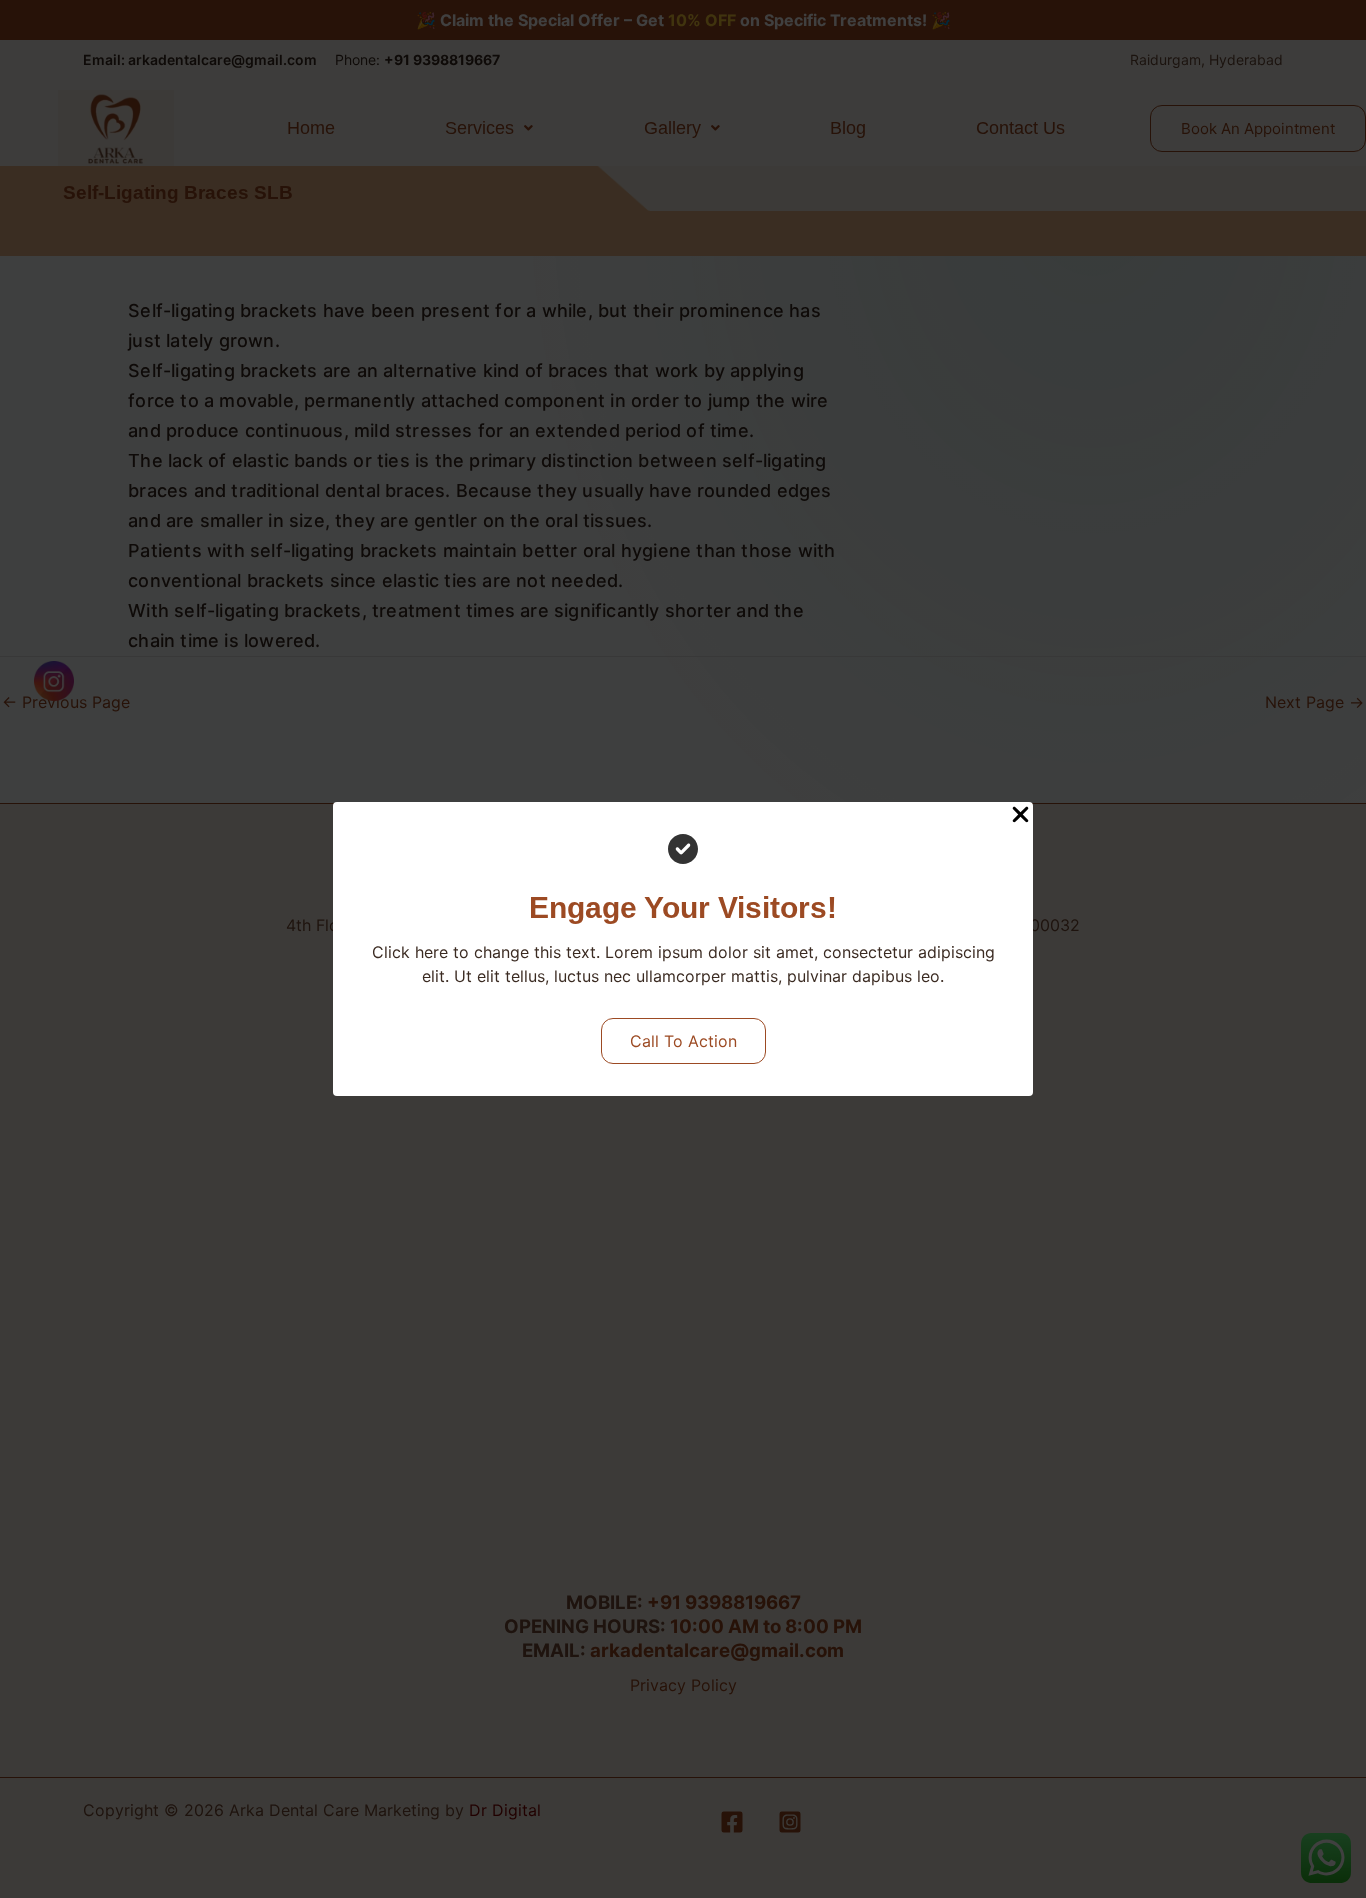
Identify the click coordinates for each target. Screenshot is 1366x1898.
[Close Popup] (1020, 815)
